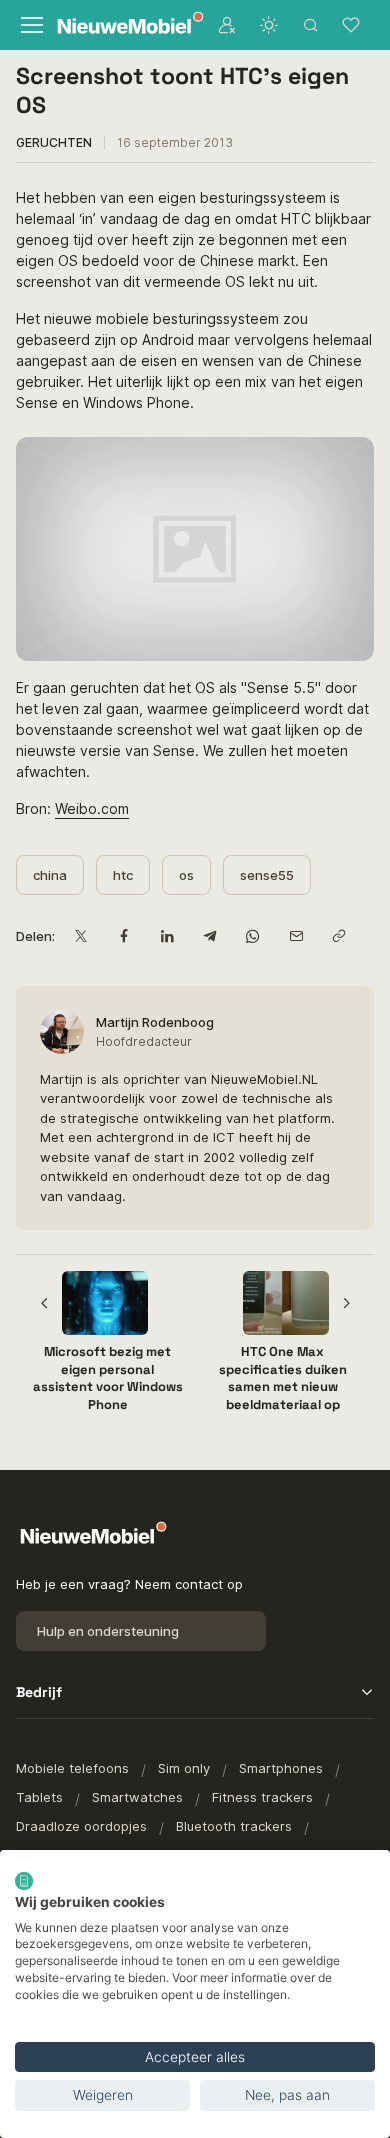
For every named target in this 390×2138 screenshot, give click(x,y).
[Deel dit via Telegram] (209, 936)
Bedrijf (39, 1692)
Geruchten (54, 142)
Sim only (184, 1768)
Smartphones (281, 1768)
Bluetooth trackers (234, 1826)
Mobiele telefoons (72, 1768)
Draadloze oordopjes (81, 1826)
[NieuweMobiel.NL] (120, 25)
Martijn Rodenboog (155, 1022)
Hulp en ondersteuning (108, 1631)
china (50, 875)
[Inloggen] (227, 25)
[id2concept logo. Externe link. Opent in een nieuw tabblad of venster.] (24, 1881)
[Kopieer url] (338, 936)
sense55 (267, 875)
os (186, 875)
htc (123, 875)
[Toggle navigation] (30, 25)
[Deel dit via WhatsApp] (252, 936)
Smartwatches (137, 1797)
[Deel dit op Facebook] (123, 936)
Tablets (39, 1797)
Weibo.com (92, 808)
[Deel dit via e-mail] (295, 936)
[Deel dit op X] (80, 936)
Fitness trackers (262, 1797)
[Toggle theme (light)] (269, 25)
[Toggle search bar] (311, 25)
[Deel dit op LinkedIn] (166, 936)
